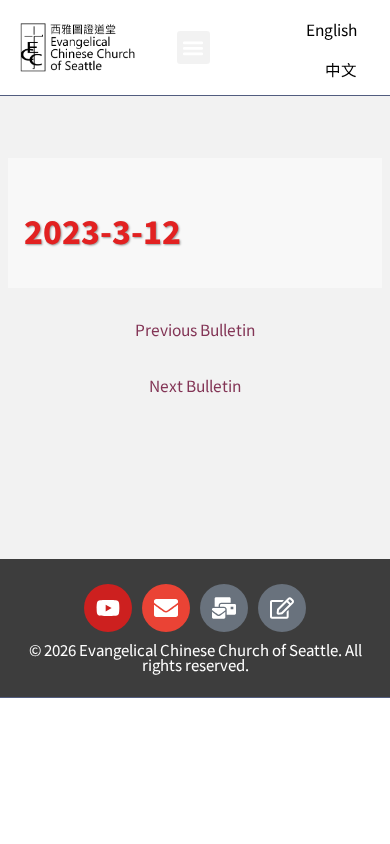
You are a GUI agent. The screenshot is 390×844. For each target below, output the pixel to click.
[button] (193, 47)
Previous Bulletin (195, 329)
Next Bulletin (195, 385)
